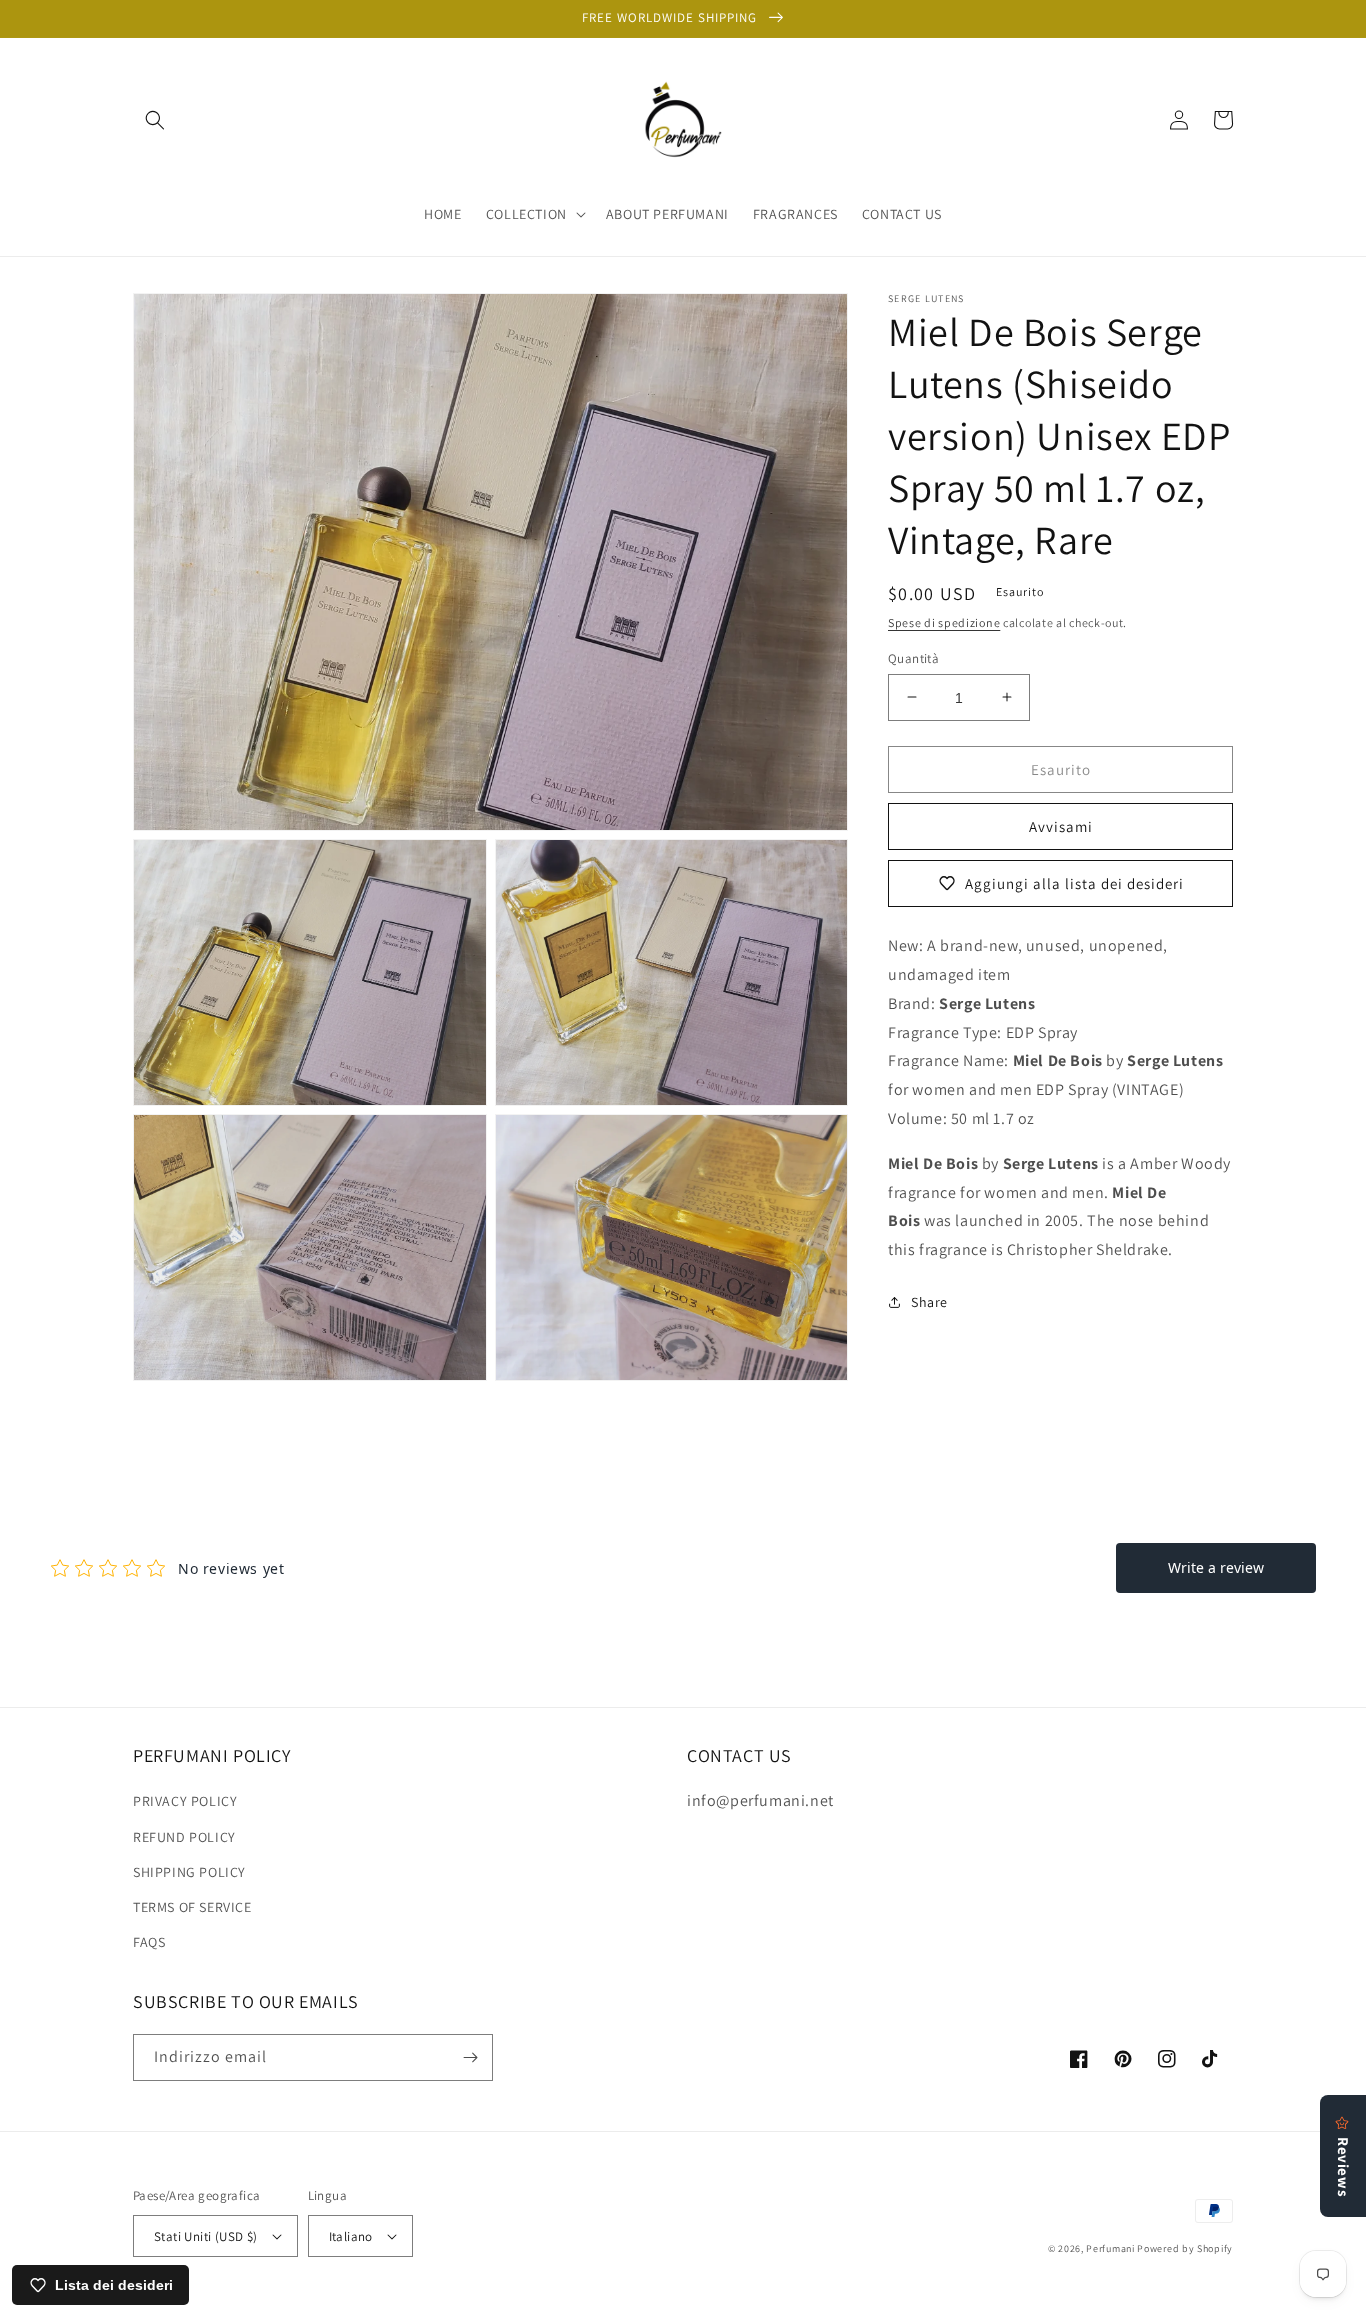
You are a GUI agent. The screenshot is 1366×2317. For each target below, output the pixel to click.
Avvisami (1061, 825)
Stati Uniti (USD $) (206, 2236)
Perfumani (1110, 2248)
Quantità (913, 657)
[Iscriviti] (470, 2057)
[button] (155, 120)
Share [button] (929, 1301)
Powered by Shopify (1185, 2248)
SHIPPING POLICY (189, 1872)
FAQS (149, 1942)
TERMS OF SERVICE (192, 1907)
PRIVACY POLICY (185, 1801)
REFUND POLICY (184, 1837)
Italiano (351, 2236)
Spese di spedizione (944, 622)
